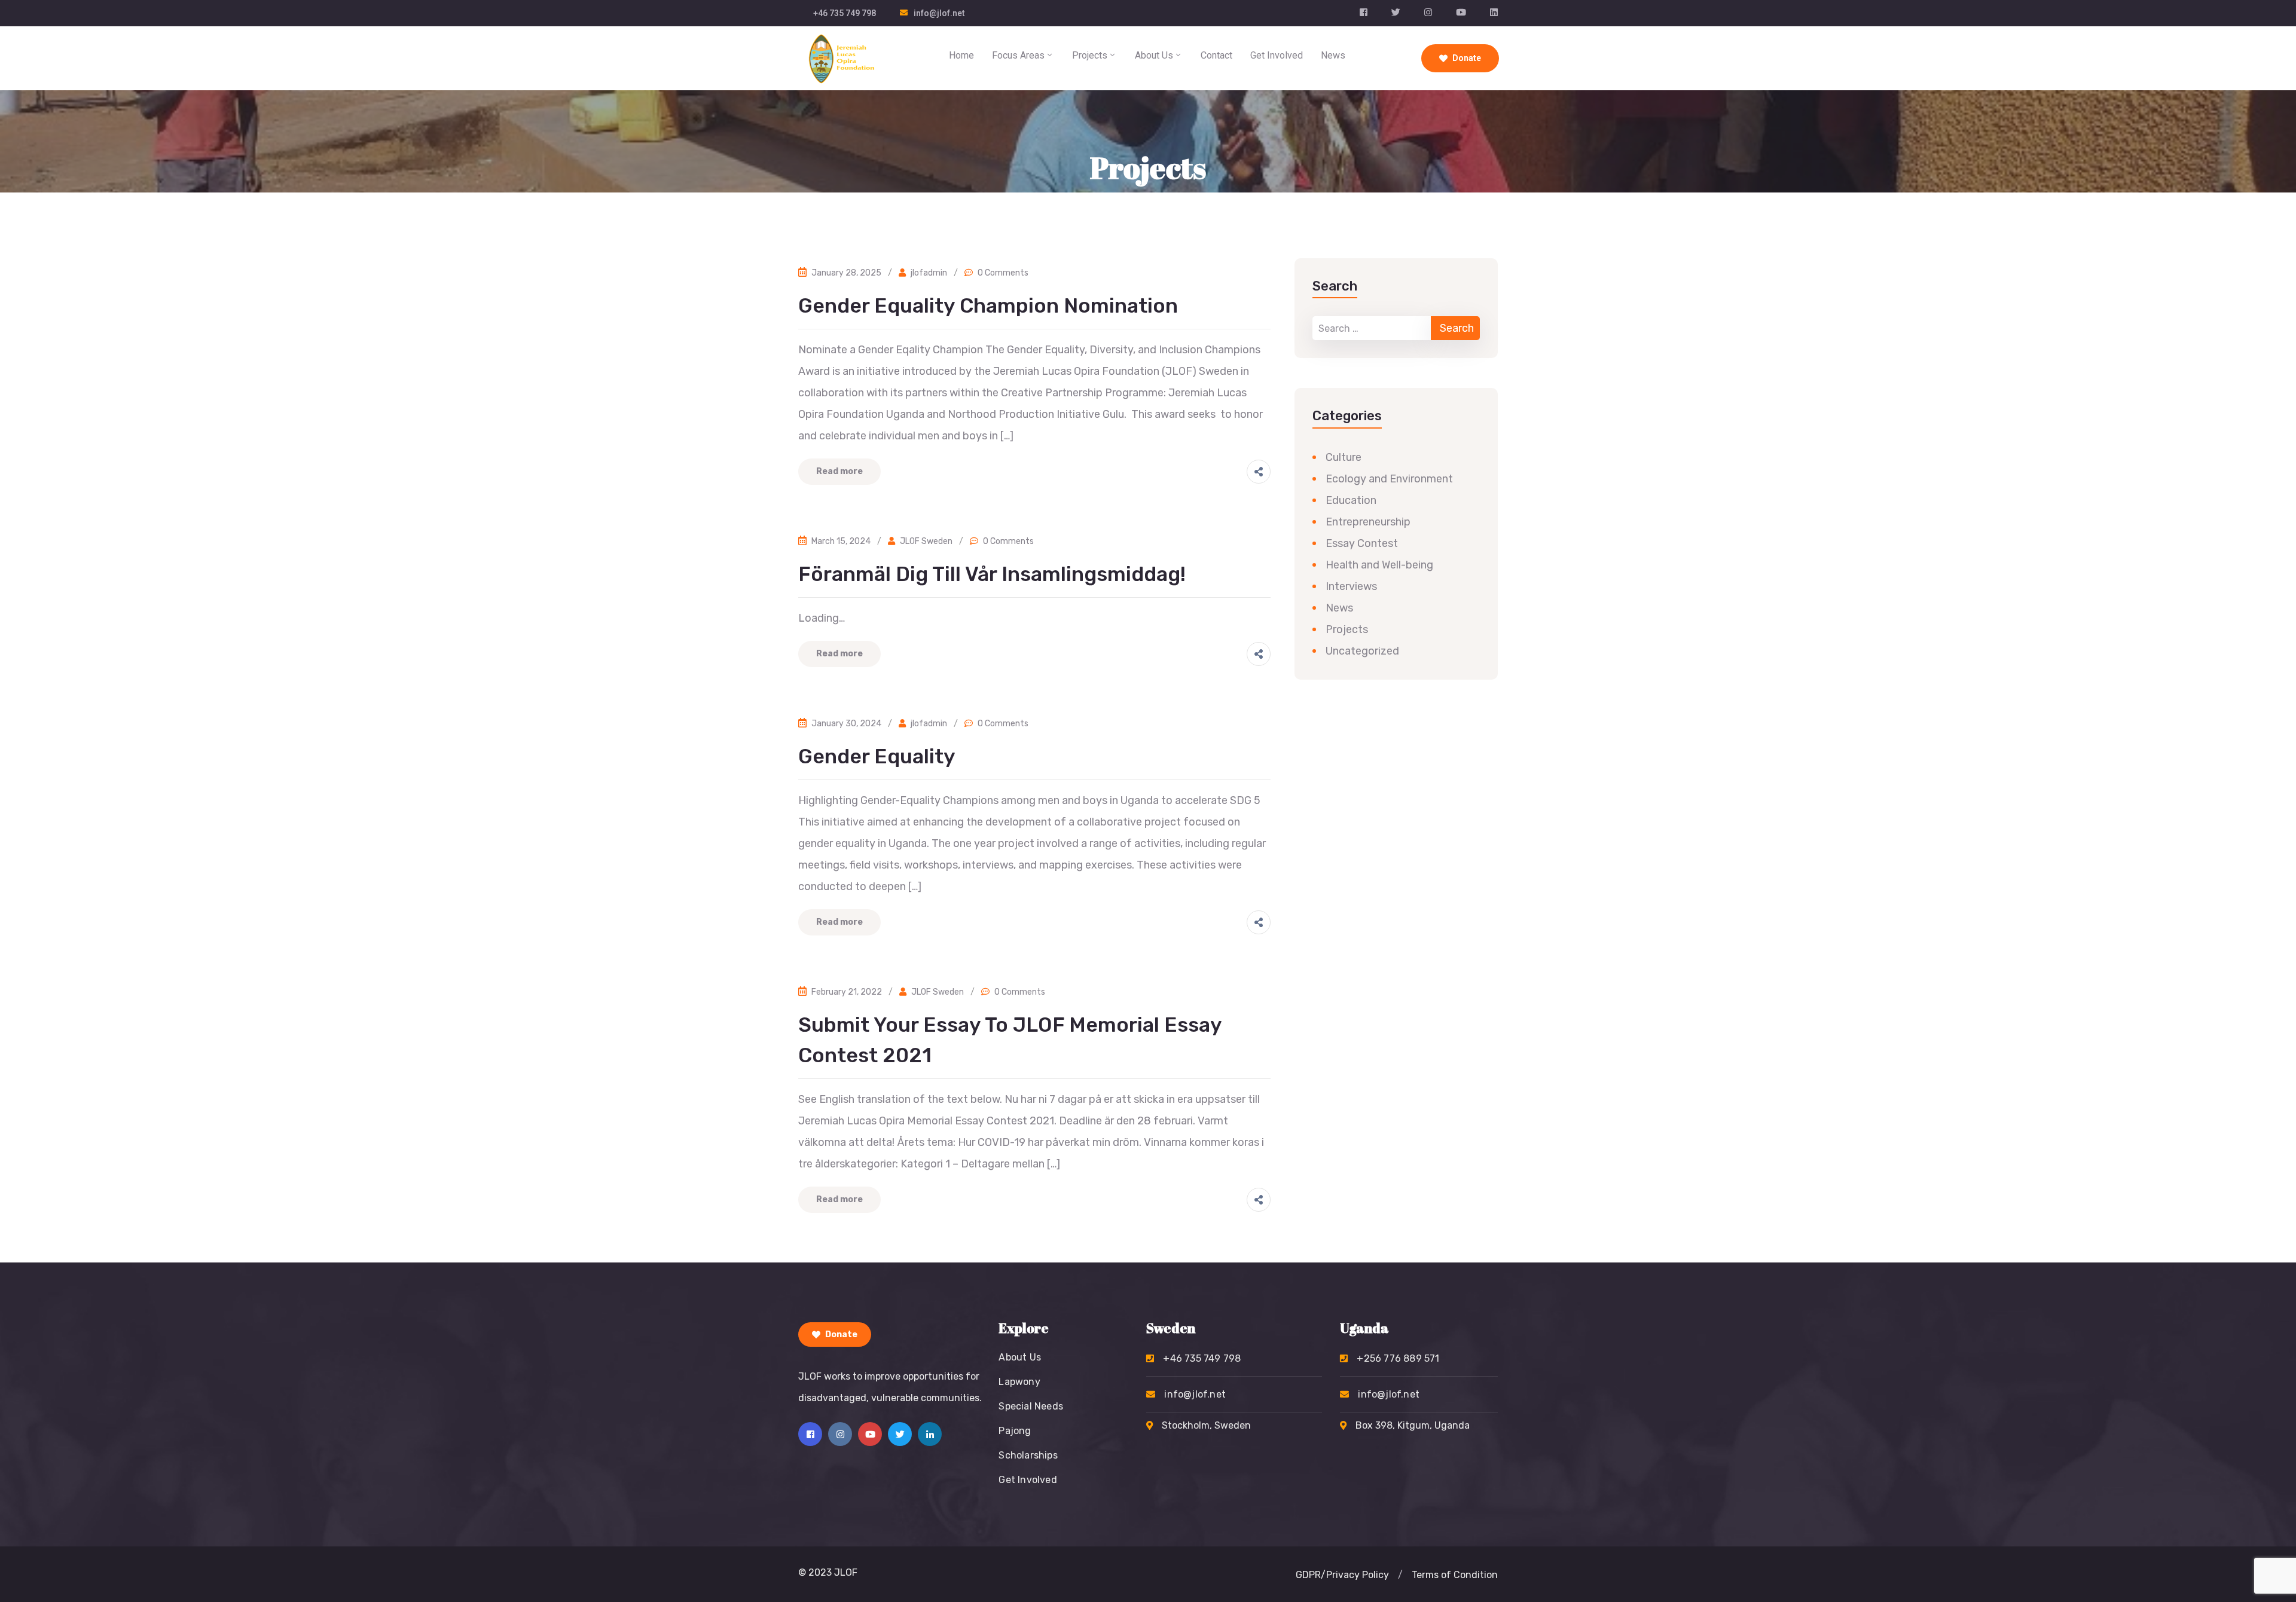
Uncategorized (1362, 651)
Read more (839, 471)
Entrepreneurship (1368, 522)
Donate (1466, 58)
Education (1351, 500)
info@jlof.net (939, 13)
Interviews (1351, 586)
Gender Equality (877, 756)
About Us (1154, 55)
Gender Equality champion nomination (988, 306)
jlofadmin (929, 273)
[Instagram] (840, 1434)
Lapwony (1019, 1382)
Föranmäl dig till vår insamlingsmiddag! (992, 574)
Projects (1090, 55)
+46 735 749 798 (845, 13)
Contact (1216, 55)
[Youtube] (870, 1434)
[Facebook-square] (810, 1434)
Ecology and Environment (1389, 479)
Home (961, 55)
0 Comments (1003, 273)
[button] (1400, 1575)
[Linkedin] (930, 1434)
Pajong (1015, 1431)
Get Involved (1277, 55)
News (1333, 55)
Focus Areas (1018, 55)
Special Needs (1031, 1406)
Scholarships (1028, 1455)
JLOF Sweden (926, 541)
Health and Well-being (1379, 565)
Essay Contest (1362, 543)
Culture (1344, 457)
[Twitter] (900, 1434)
